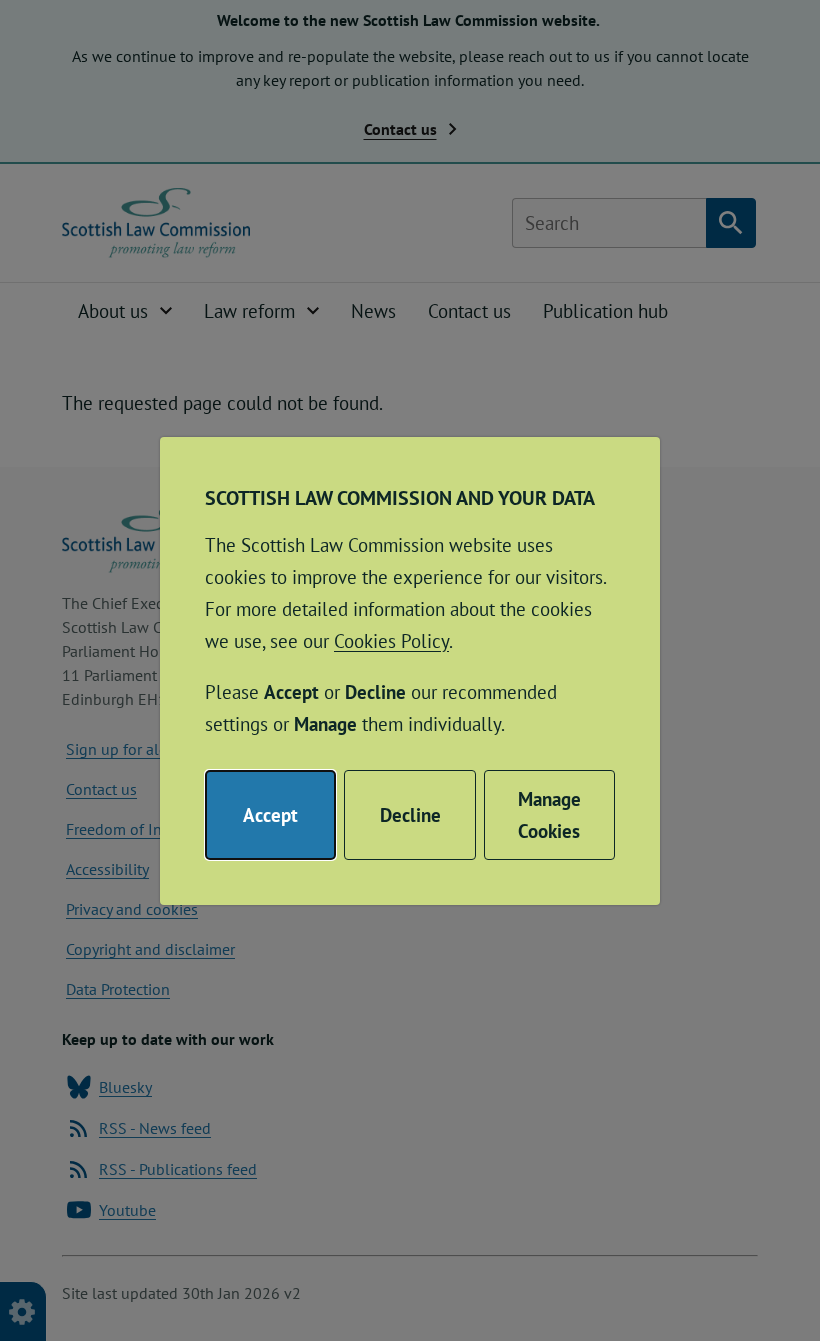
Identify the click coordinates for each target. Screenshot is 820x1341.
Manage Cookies (549, 815)
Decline (410, 815)
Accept (270, 815)
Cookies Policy (391, 641)
